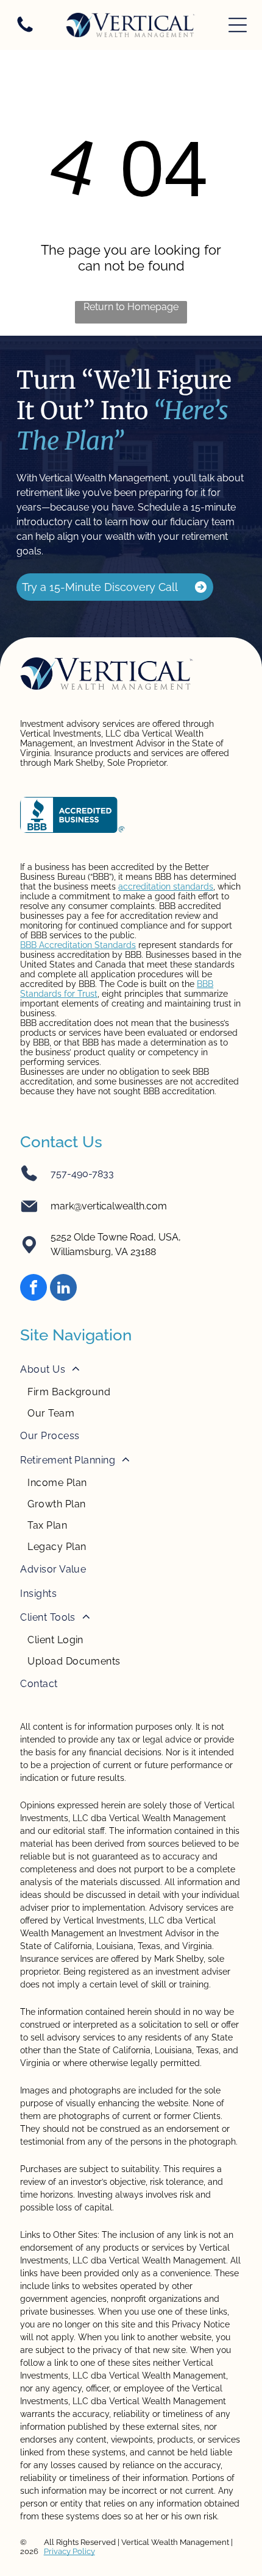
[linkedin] (63, 1289)
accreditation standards (166, 886)
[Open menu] (238, 25)
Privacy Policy (69, 2551)
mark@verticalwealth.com (109, 1206)
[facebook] (34, 1289)
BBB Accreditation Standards (78, 945)
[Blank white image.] (25, 31)
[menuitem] (131, 1391)
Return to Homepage (131, 307)
